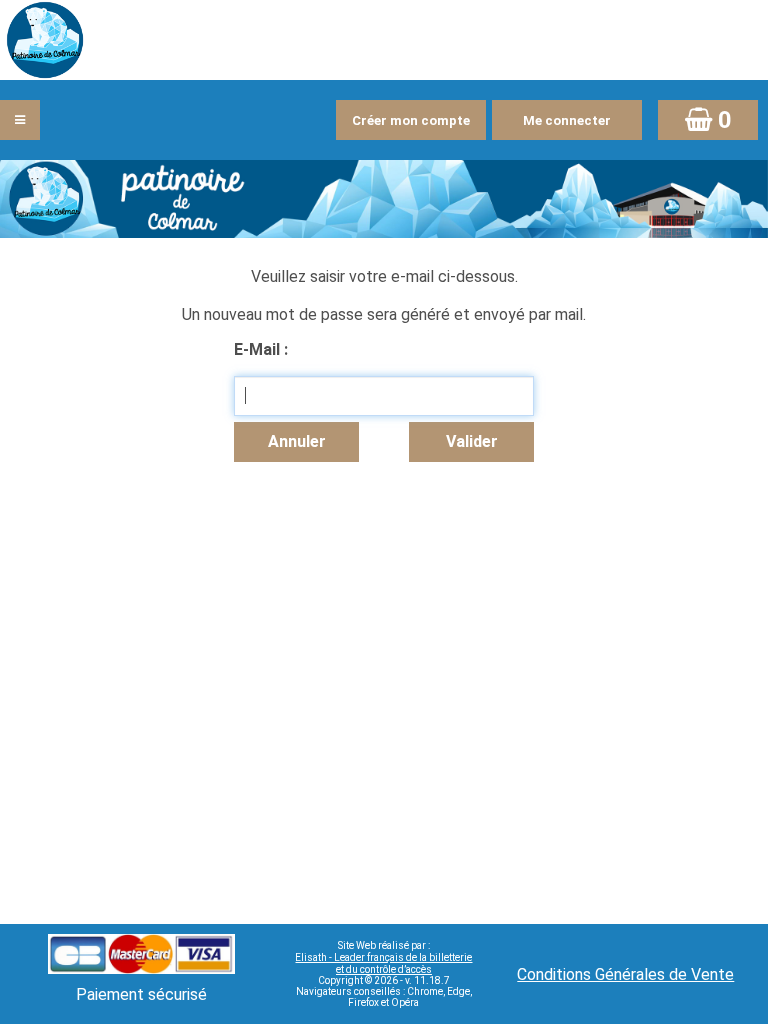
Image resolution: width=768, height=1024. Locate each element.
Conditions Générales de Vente (625, 974)
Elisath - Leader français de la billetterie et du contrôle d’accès (383, 963)
